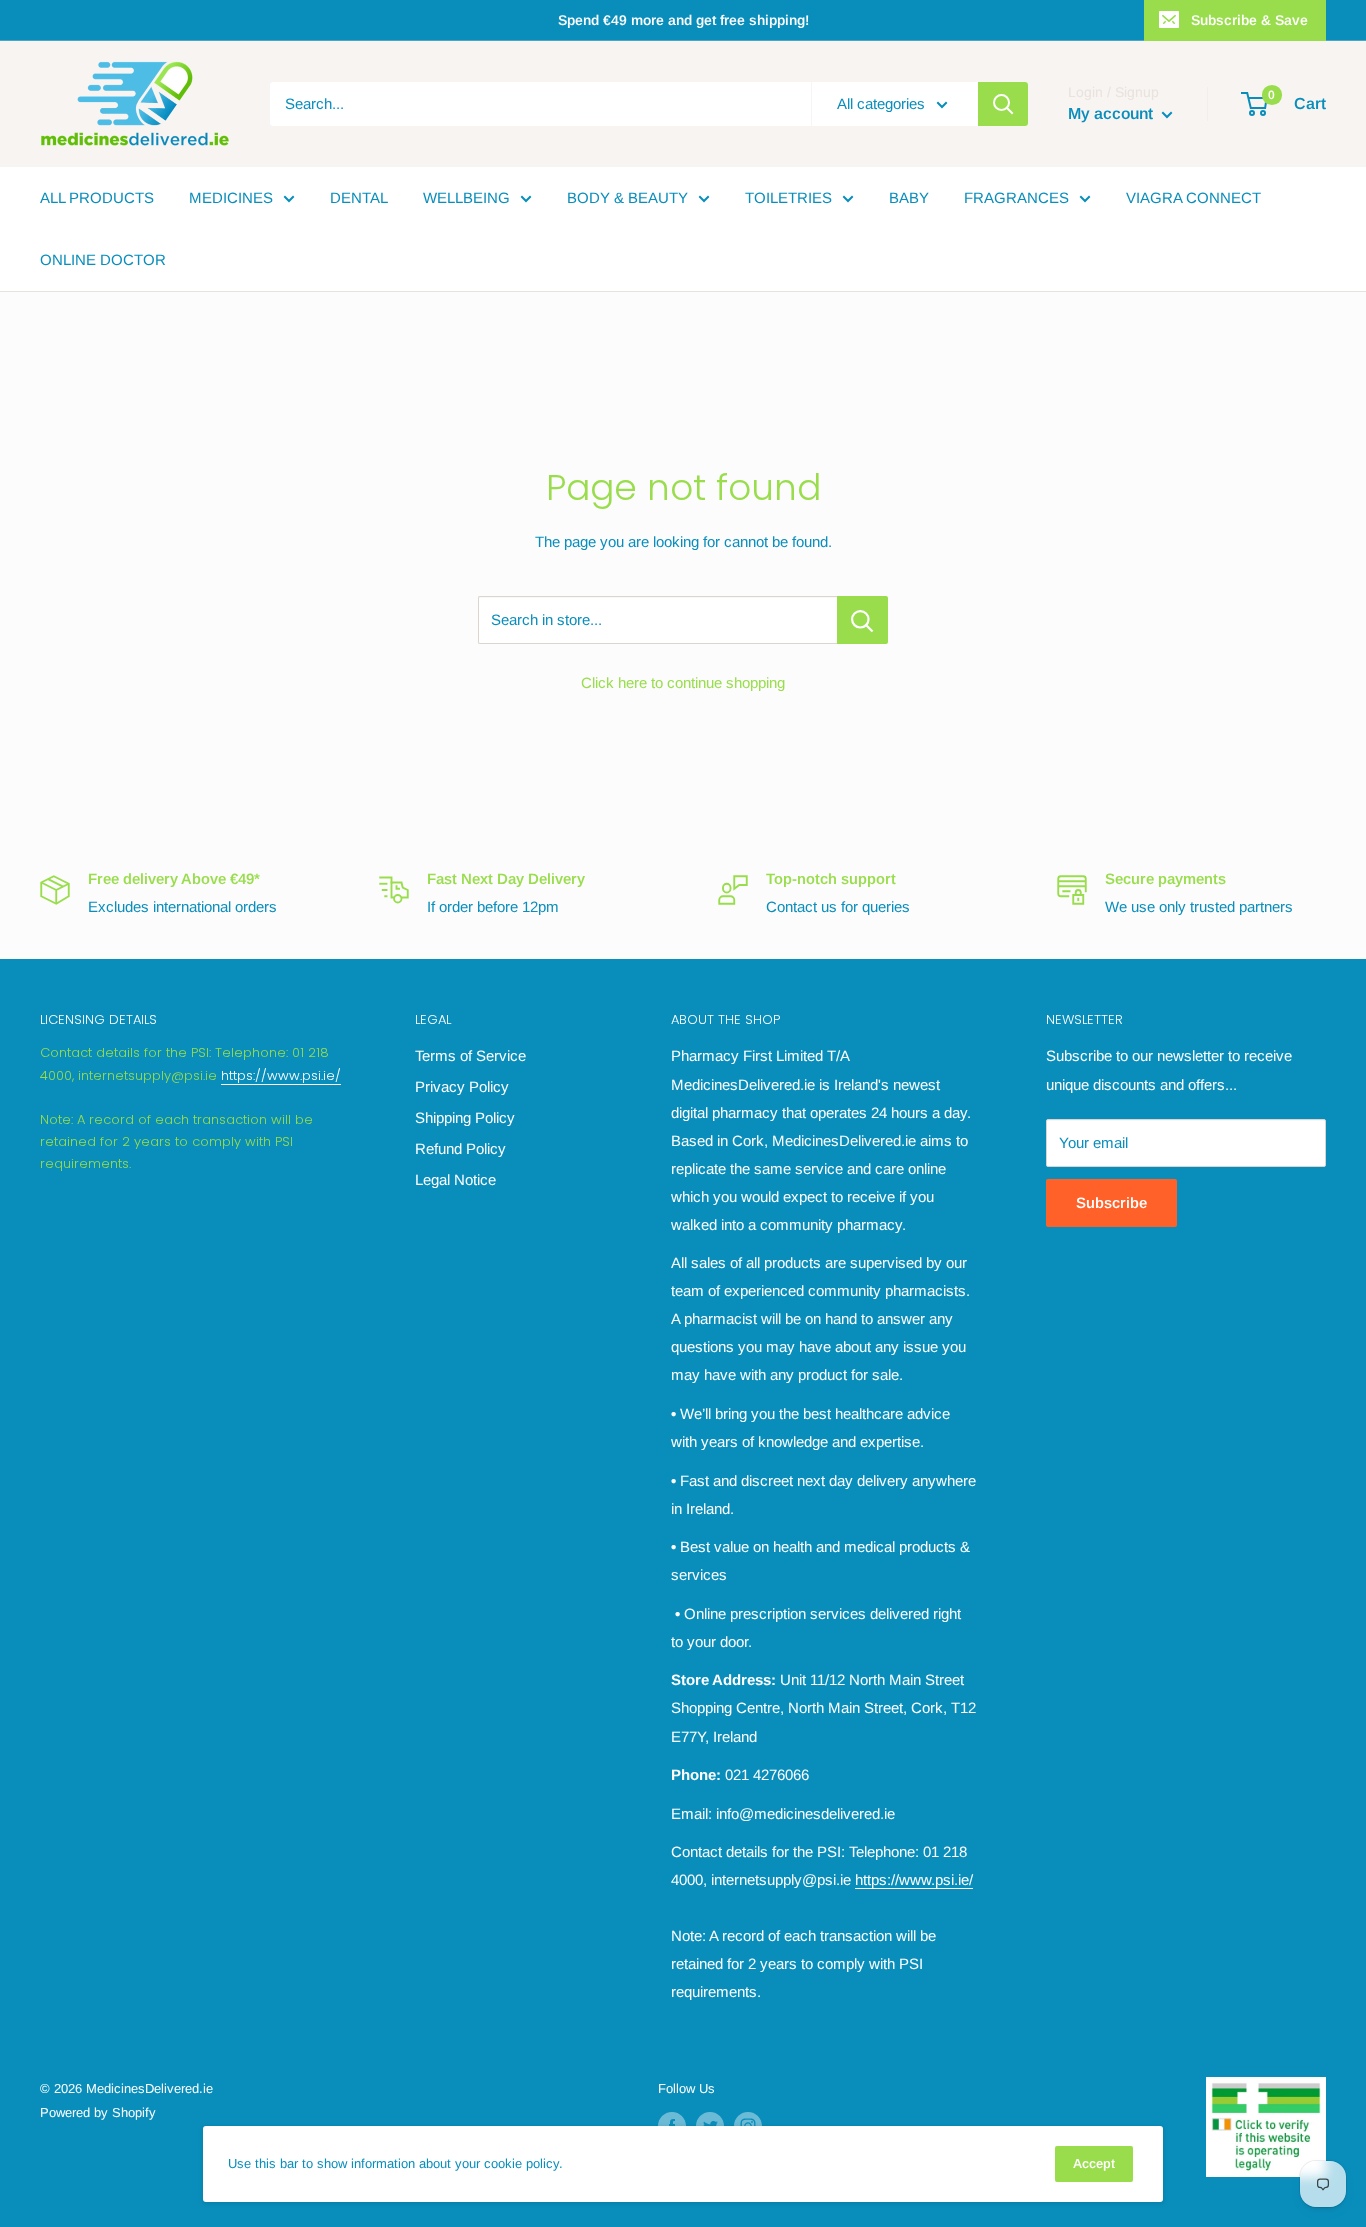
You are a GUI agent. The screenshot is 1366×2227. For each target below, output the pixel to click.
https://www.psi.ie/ (281, 1075)
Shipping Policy (465, 1117)
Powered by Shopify (98, 2112)
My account (1112, 113)
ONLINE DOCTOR (103, 259)
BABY (909, 197)
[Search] (1003, 104)
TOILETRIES (788, 197)
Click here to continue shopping (683, 682)
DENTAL (359, 197)
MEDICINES (231, 197)
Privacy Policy (462, 1086)
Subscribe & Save (1249, 20)
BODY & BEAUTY (627, 197)
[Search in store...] (862, 620)
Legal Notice (455, 1179)
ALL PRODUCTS (97, 197)
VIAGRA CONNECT (1193, 197)
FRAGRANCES (1016, 197)
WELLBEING (466, 197)
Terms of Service (470, 1055)
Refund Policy (460, 1148)
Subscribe (1111, 1202)
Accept (1094, 2163)
